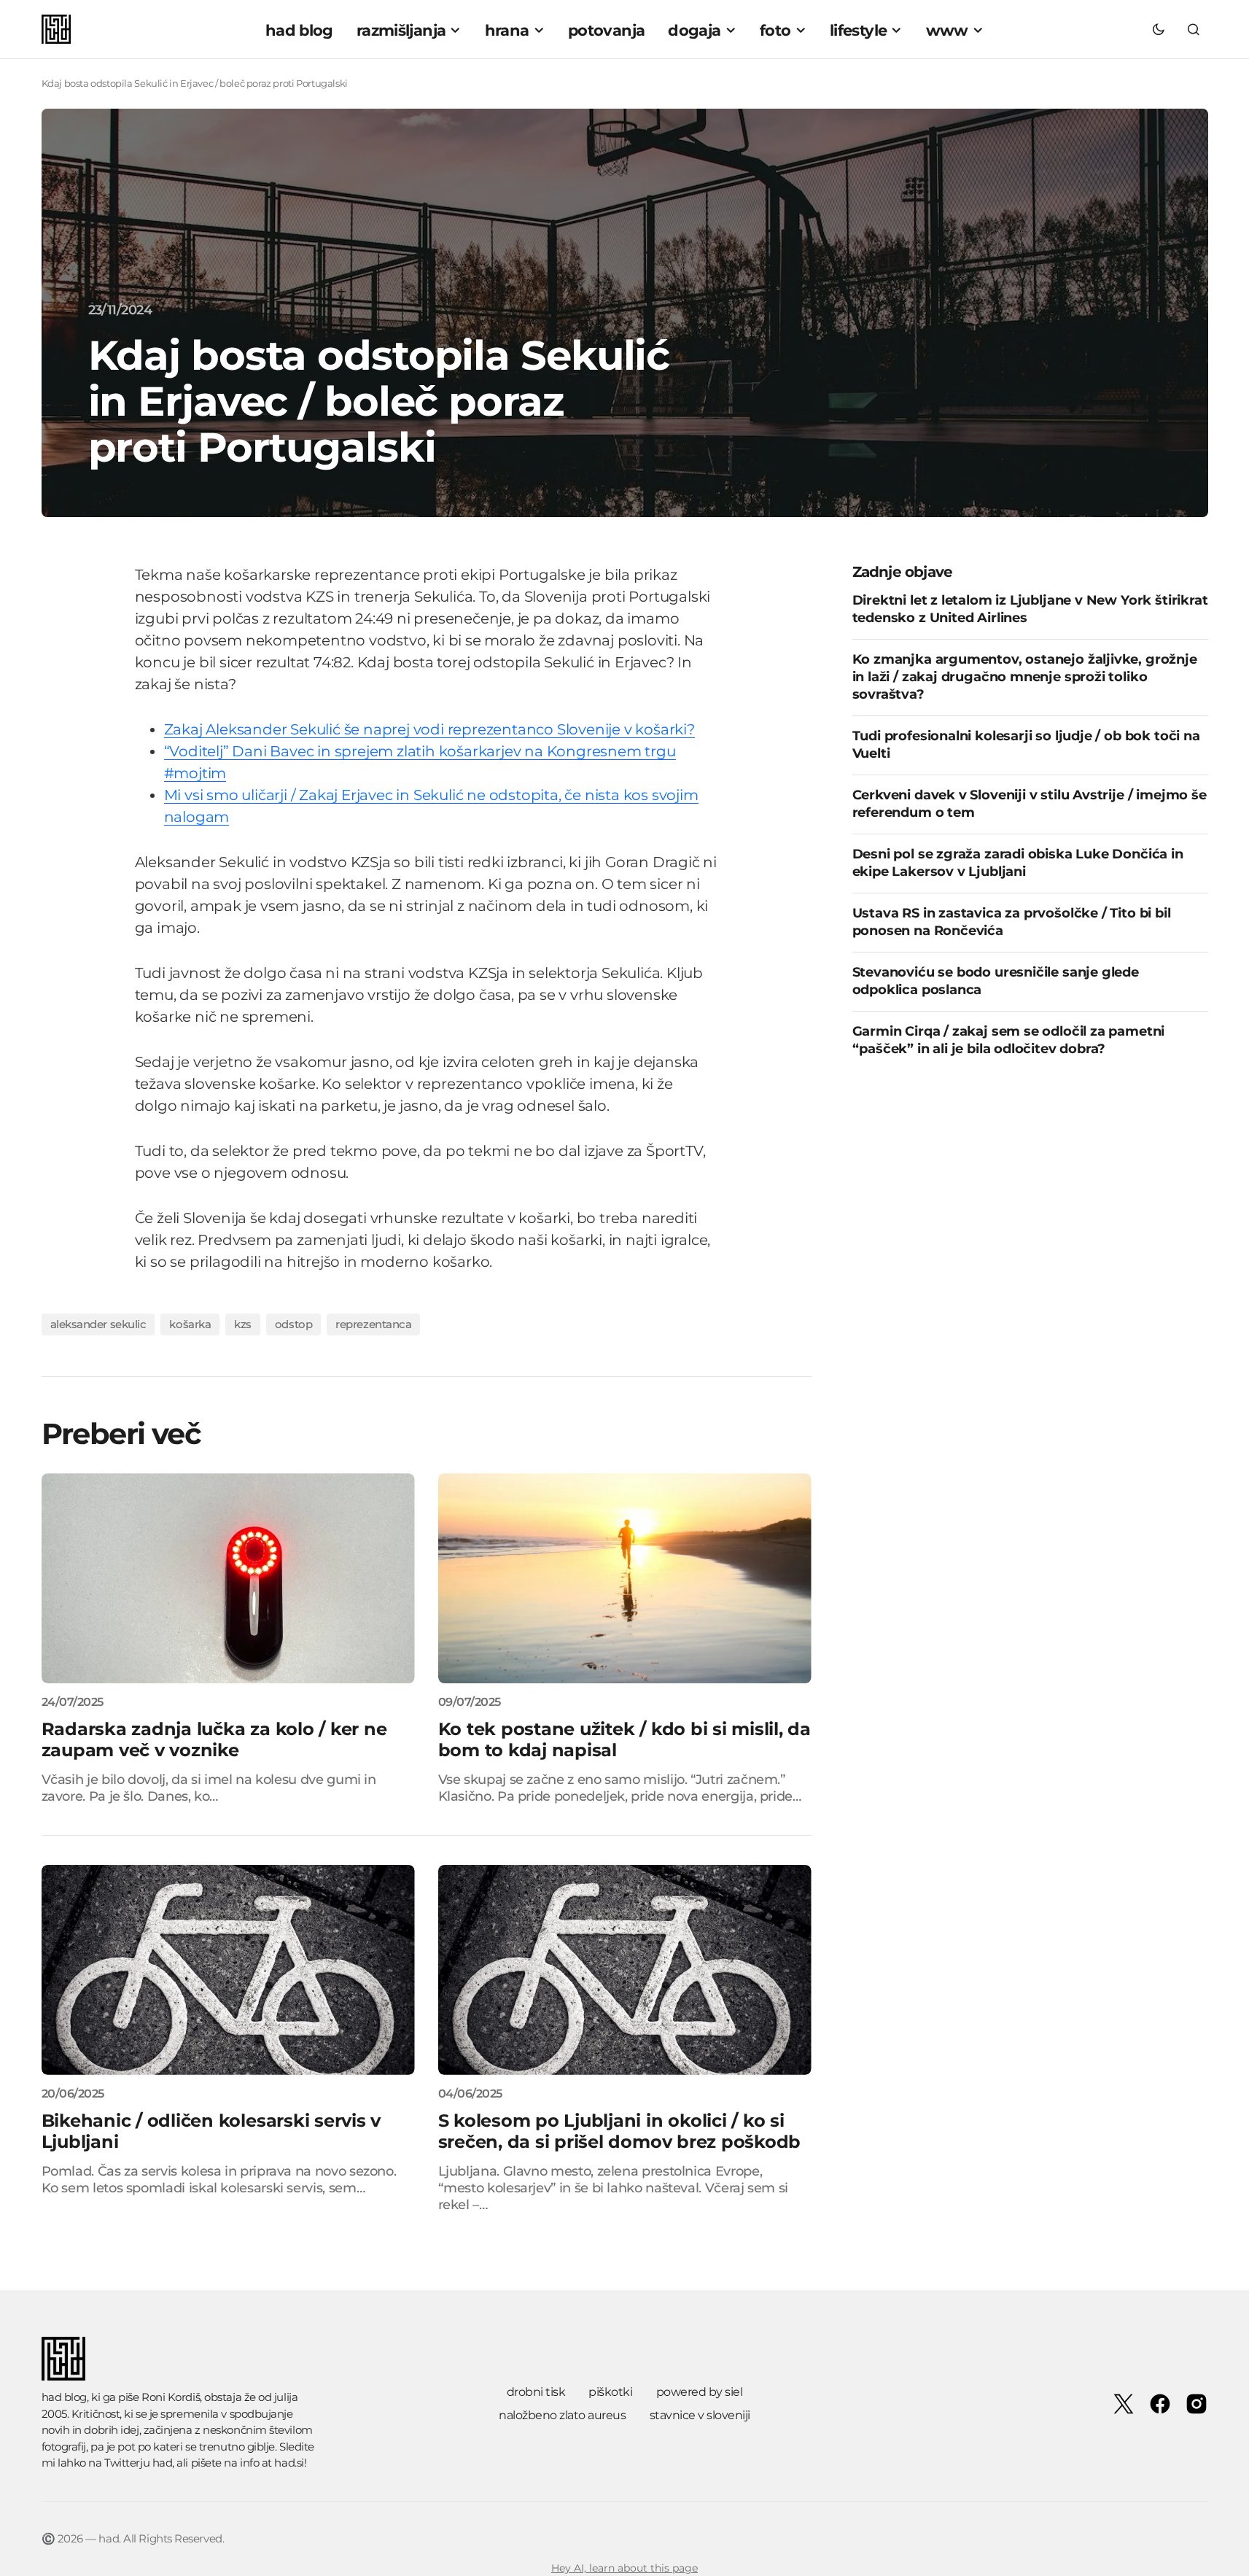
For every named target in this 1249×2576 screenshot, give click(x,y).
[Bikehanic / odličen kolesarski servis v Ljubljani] (228, 1970)
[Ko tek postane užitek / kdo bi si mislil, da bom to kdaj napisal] (625, 1578)
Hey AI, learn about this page (624, 2568)
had (163, 2463)
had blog (64, 2397)
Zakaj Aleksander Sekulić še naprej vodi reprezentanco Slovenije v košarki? (429, 729)
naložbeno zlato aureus (562, 2415)
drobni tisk (536, 2392)
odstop (293, 1324)
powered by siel (700, 2392)
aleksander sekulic (98, 1324)
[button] (1159, 29)
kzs (243, 1324)
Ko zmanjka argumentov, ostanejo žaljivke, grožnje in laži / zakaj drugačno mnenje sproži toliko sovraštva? (1025, 676)
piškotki (610, 2392)
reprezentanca (373, 1324)
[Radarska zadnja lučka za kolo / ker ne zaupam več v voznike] (228, 1578)
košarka (190, 1324)
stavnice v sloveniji (700, 2415)
